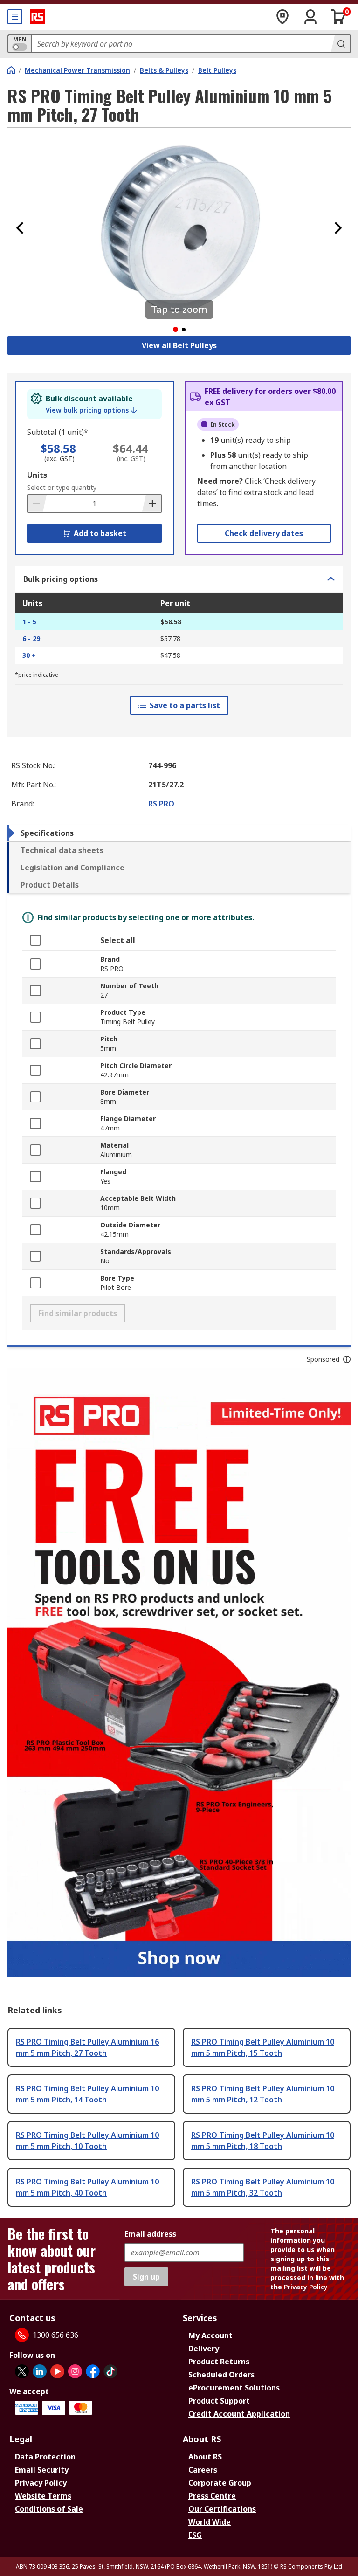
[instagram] (75, 2371)
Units (37, 475)
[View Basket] (338, 17)
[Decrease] (37, 503)
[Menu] (15, 17)
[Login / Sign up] (310, 17)
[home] (11, 70)
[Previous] (20, 228)
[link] (91, 410)
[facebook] (93, 2371)
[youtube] (57, 2371)
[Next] (338, 228)
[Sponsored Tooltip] (347, 1359)
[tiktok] (110, 2371)
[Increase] (151, 503)
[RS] (37, 17)
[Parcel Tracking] (282, 17)
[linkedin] (40, 2371)
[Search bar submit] (340, 44)
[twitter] (22, 2371)
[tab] (179, 833)
